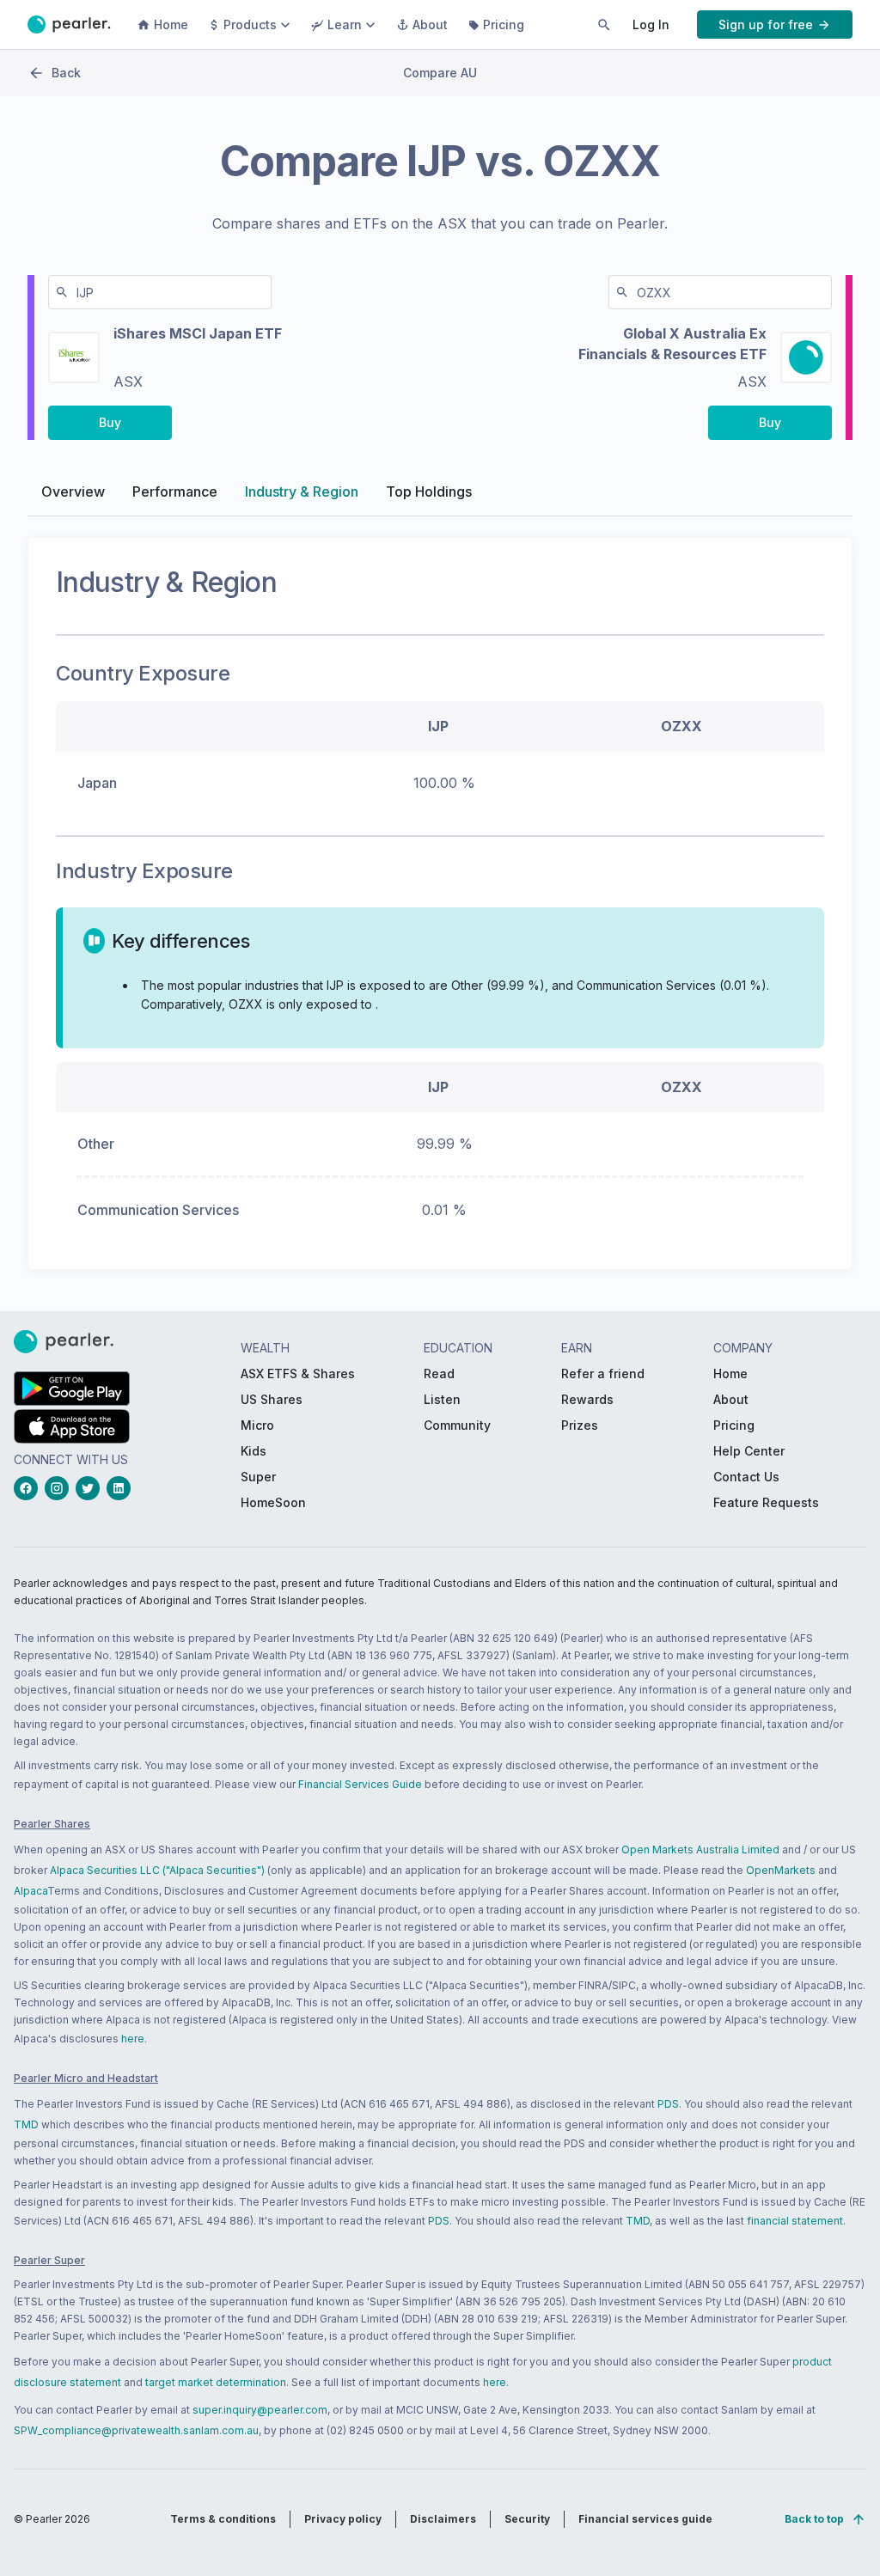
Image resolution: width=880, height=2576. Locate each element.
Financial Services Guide (360, 1784)
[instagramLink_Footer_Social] (60, 1488)
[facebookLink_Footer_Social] (29, 1488)
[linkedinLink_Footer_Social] (122, 1488)
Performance (175, 491)
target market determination (216, 2382)
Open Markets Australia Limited (700, 1850)
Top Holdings (429, 491)
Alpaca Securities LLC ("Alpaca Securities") (157, 1870)
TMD (26, 2124)
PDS (668, 2104)
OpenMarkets (781, 1870)
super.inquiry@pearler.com (260, 2410)
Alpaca (31, 1891)
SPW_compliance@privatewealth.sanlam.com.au (136, 2430)
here (133, 2039)
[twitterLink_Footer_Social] (91, 1488)
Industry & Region (302, 491)
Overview (73, 491)
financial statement (795, 2221)
